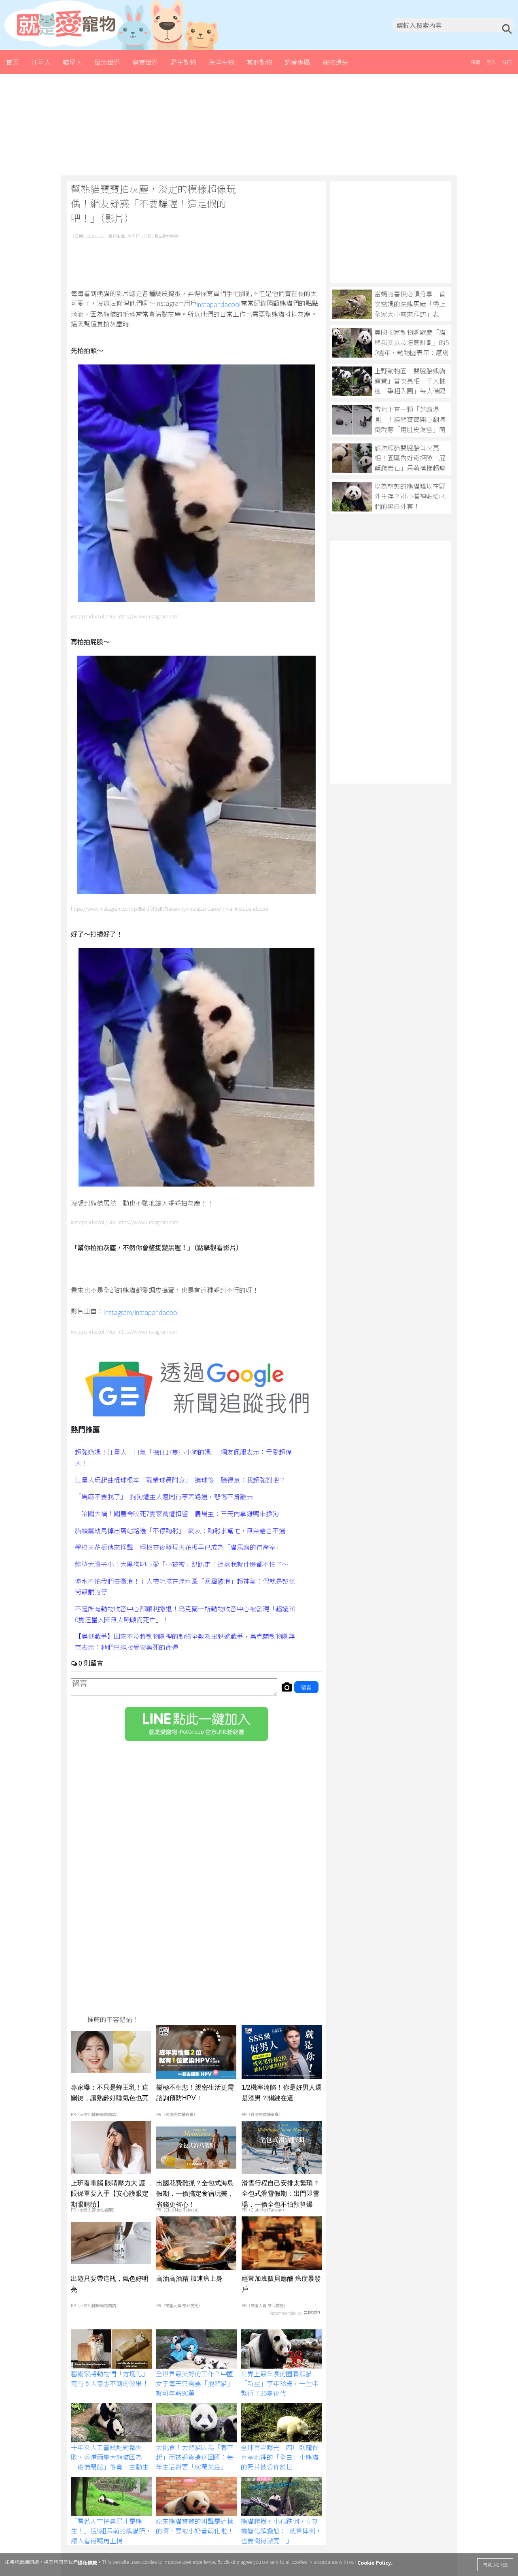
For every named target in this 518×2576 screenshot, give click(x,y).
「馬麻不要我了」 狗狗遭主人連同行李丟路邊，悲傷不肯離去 (164, 1496)
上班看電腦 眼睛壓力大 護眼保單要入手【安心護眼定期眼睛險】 (110, 2193)
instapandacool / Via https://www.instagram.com (125, 616)
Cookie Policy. (375, 2562)
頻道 (476, 62)
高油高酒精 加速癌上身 (189, 2279)
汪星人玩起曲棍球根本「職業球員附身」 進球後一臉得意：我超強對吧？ (180, 1479)
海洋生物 (221, 62)
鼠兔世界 (107, 62)
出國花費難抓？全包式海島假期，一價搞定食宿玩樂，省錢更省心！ (195, 2193)
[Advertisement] (259, 125)
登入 (491, 62)
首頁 (13, 62)
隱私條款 (87, 2562)
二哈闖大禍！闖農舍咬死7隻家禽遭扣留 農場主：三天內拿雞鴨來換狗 (177, 1513)
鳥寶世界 (145, 62)
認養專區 (297, 62)
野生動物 (183, 62)
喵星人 (72, 62)
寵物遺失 (335, 62)
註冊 (507, 62)
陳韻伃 (134, 236)
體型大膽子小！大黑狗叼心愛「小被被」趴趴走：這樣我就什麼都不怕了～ (182, 1564)
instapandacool (219, 304)
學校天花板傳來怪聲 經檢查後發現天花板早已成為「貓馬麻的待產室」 (178, 1547)
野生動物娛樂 (167, 236)
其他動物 (259, 62)
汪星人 (41, 62)
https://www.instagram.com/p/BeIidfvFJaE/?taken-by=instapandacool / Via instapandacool (169, 909)
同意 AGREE (495, 2564)
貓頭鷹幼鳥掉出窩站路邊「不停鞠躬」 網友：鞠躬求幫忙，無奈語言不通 (180, 1530)
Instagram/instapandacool (141, 1312)
